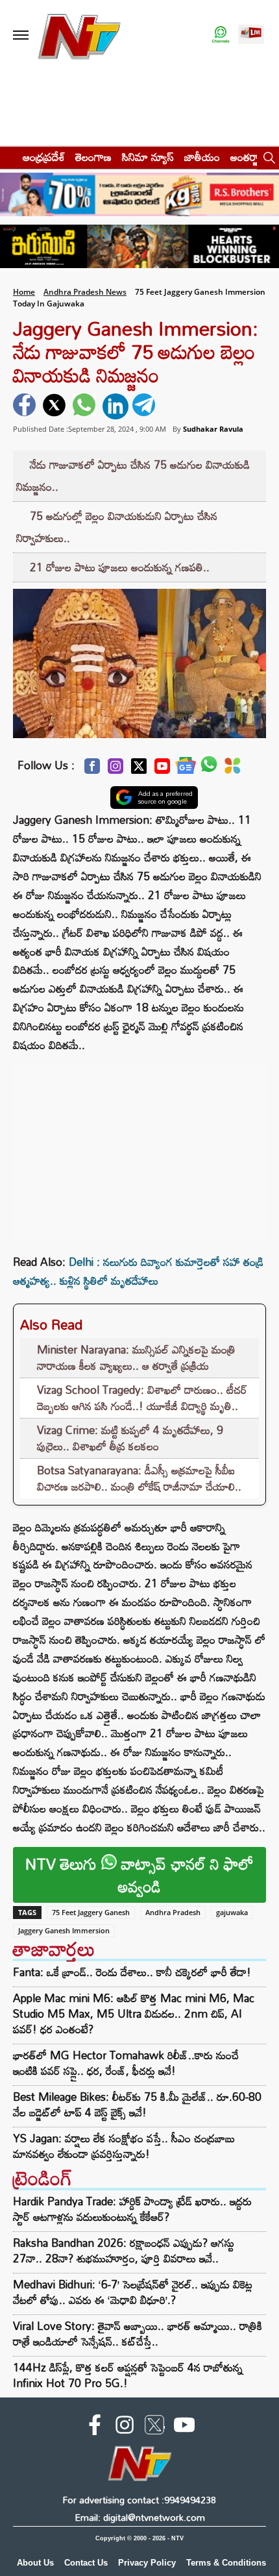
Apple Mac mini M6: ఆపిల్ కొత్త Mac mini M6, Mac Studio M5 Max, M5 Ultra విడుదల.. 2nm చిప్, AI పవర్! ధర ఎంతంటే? (134, 2014)
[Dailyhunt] (233, 769)
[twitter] (56, 406)
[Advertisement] (139, 1146)
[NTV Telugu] (79, 35)
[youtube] (184, 2427)
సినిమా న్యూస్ (148, 157)
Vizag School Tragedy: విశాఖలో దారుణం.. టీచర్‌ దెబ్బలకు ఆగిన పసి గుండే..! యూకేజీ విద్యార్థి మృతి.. (142, 1398)
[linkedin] (115, 406)
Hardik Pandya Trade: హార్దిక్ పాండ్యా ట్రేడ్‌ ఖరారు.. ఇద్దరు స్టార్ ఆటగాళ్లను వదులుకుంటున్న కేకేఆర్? (132, 2209)
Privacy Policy (147, 2563)
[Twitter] (139, 770)
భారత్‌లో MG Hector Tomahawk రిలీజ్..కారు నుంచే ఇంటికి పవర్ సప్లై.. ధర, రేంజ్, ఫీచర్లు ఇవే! (126, 2063)
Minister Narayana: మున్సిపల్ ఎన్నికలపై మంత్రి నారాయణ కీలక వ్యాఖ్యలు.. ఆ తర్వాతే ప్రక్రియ (136, 1358)
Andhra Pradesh (173, 1912)
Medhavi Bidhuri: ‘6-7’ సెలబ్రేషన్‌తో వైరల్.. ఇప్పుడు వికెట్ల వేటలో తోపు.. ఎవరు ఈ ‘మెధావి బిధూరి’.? (133, 2292)
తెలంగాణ (93, 157)
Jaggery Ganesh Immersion (64, 1930)
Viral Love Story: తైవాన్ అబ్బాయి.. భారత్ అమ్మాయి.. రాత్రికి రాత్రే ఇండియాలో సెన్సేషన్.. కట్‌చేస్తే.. (138, 2334)
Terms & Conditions (226, 2563)
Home (24, 292)
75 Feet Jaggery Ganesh (91, 1912)
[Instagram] (115, 770)
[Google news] (186, 769)
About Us (35, 2563)
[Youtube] (162, 770)
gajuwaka (232, 1912)
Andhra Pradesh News (85, 292)
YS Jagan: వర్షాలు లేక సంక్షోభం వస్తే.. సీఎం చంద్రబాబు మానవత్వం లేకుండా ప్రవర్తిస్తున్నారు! (124, 2146)
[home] (7, 157)
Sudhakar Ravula (213, 429)
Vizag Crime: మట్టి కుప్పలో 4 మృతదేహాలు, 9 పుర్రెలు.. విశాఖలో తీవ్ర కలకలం (130, 1438)
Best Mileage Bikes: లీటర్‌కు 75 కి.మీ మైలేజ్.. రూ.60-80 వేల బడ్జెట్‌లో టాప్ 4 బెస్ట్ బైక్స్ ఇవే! (137, 2105)
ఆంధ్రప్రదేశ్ (44, 157)
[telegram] (145, 406)
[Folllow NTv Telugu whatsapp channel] (221, 35)
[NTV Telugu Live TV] (251, 35)
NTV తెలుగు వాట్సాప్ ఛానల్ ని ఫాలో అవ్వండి (139, 1875)
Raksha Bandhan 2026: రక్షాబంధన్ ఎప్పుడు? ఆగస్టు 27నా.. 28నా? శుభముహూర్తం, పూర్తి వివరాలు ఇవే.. (124, 2250)
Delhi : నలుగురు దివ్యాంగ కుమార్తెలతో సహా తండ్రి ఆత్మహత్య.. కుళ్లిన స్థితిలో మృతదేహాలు (138, 1271)
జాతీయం (202, 157)
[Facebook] (92, 770)
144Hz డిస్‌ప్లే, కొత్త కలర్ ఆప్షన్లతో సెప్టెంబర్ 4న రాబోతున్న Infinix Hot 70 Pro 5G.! (128, 2375)
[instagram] (125, 2427)
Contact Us (86, 2563)
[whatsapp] (86, 406)
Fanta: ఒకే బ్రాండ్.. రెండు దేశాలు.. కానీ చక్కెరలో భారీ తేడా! (132, 1972)
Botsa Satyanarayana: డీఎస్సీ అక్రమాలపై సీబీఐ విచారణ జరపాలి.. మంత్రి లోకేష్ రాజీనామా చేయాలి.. (139, 1479)
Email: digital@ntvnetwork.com (140, 2517)
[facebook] (26, 406)
